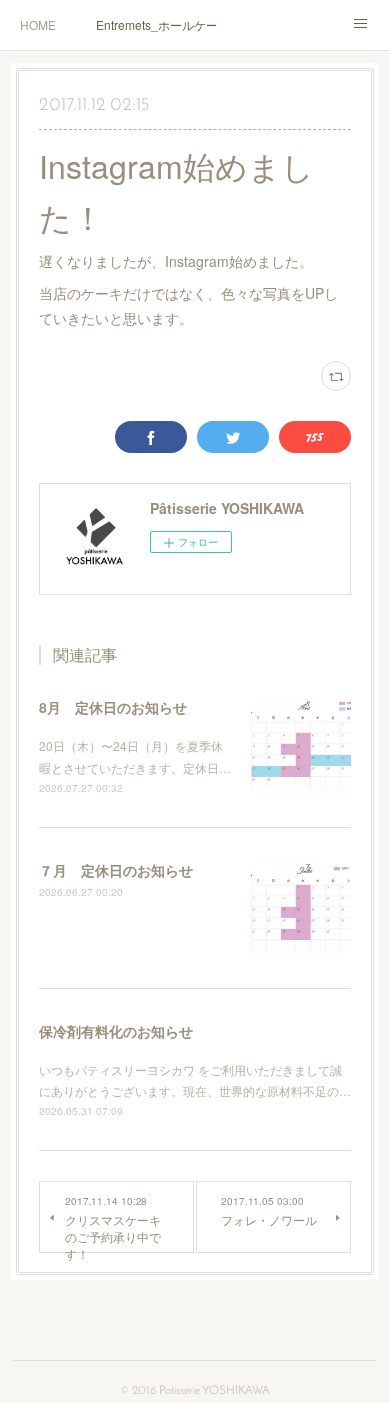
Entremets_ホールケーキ (156, 24)
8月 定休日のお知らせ (113, 707)
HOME (38, 24)
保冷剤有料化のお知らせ (116, 1031)
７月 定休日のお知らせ (116, 870)
